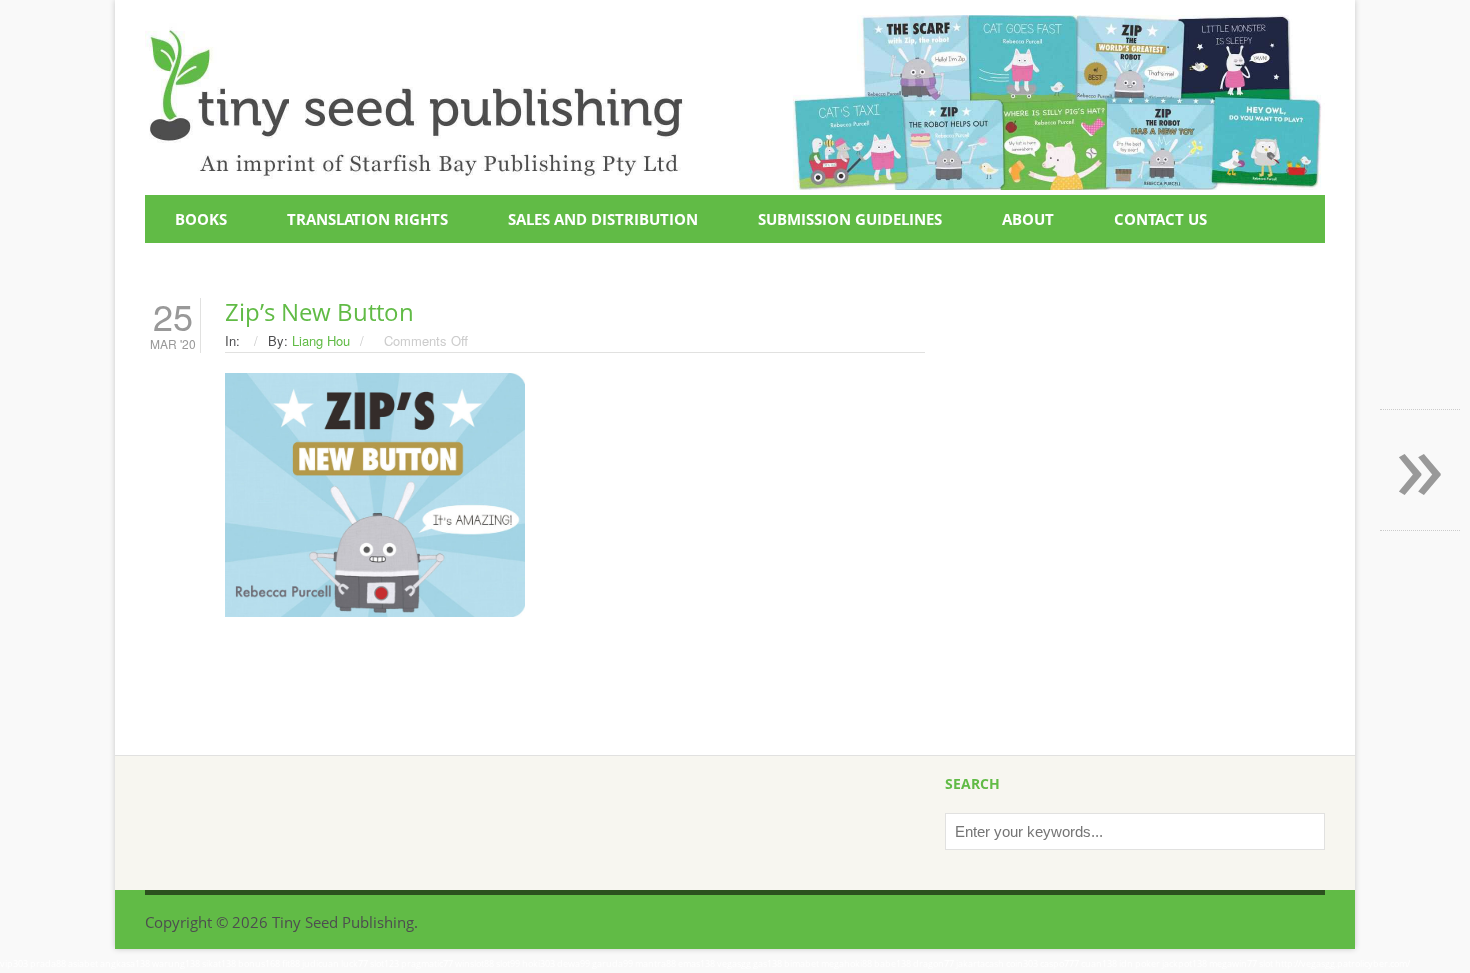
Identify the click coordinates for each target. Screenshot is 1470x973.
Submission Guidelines (850, 219)
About (1028, 219)
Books (201, 219)
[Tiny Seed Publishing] (735, 27)
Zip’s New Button (319, 311)
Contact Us (1160, 219)
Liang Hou (321, 340)
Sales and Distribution (603, 219)
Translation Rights (367, 219)
